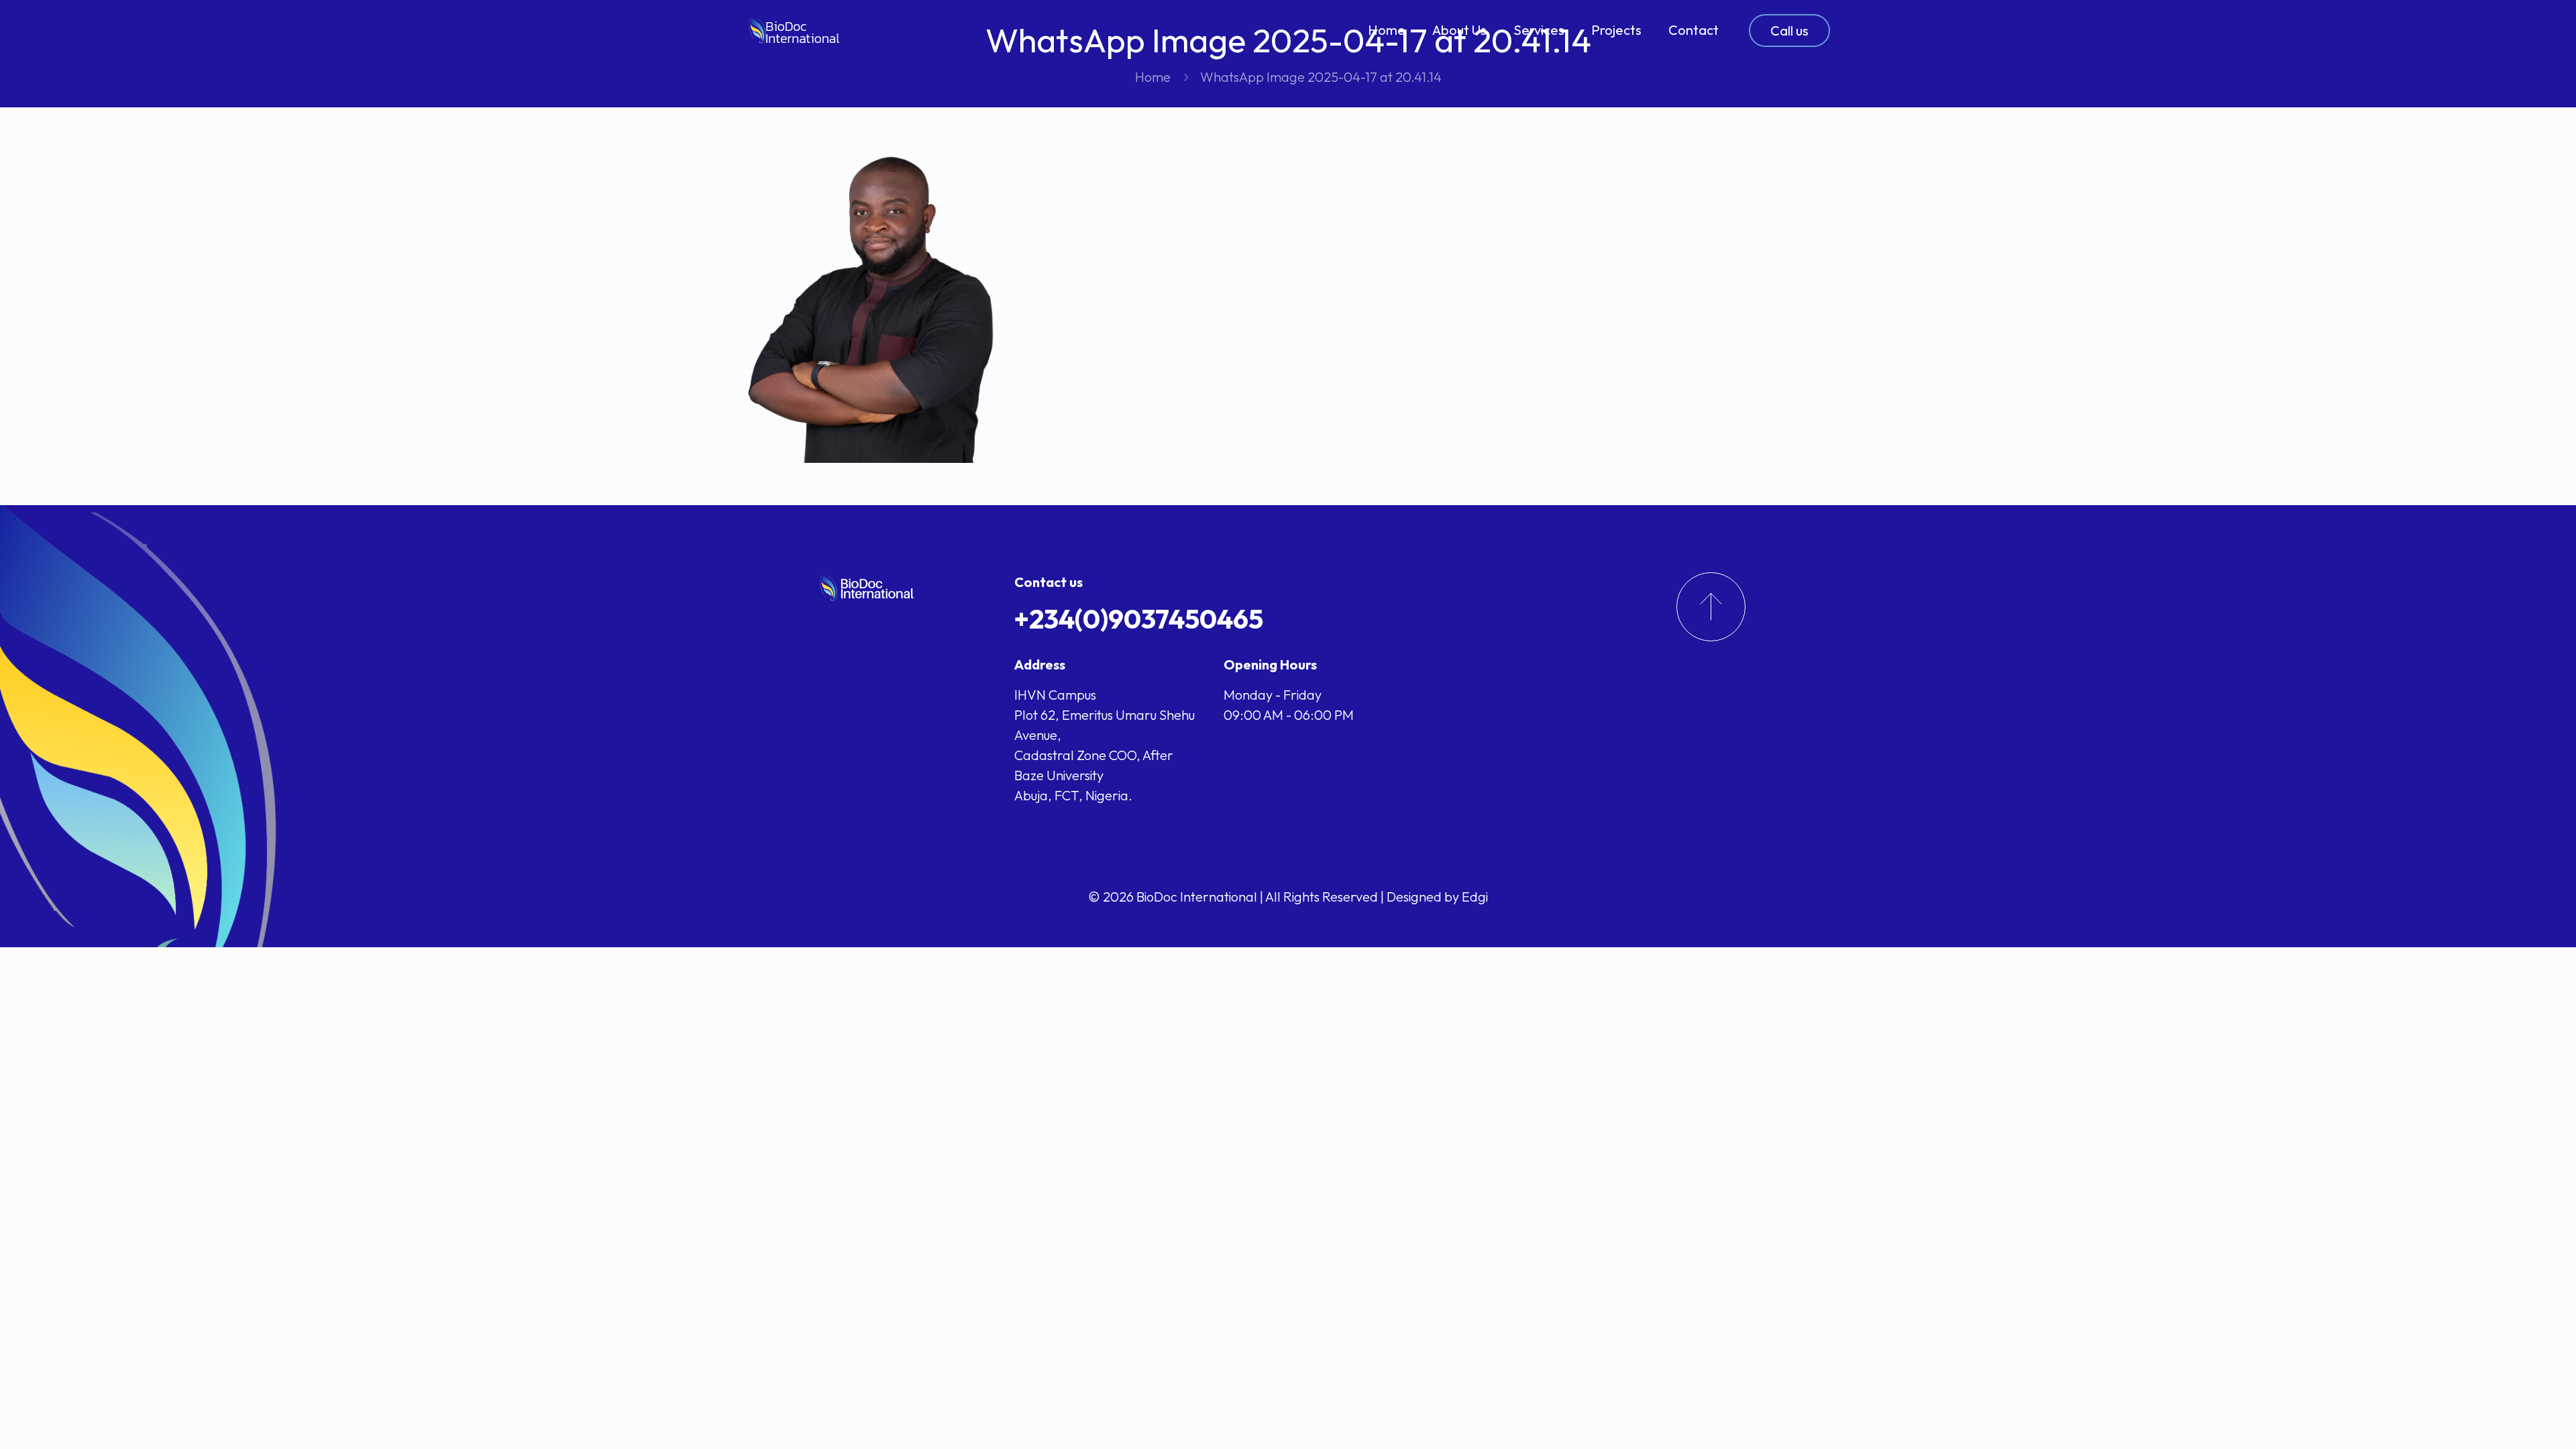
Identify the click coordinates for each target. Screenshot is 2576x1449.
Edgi (1475, 897)
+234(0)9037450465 (1139, 619)
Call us (1789, 31)
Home (1153, 77)
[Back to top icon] (2512, 1421)
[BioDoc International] (795, 30)
